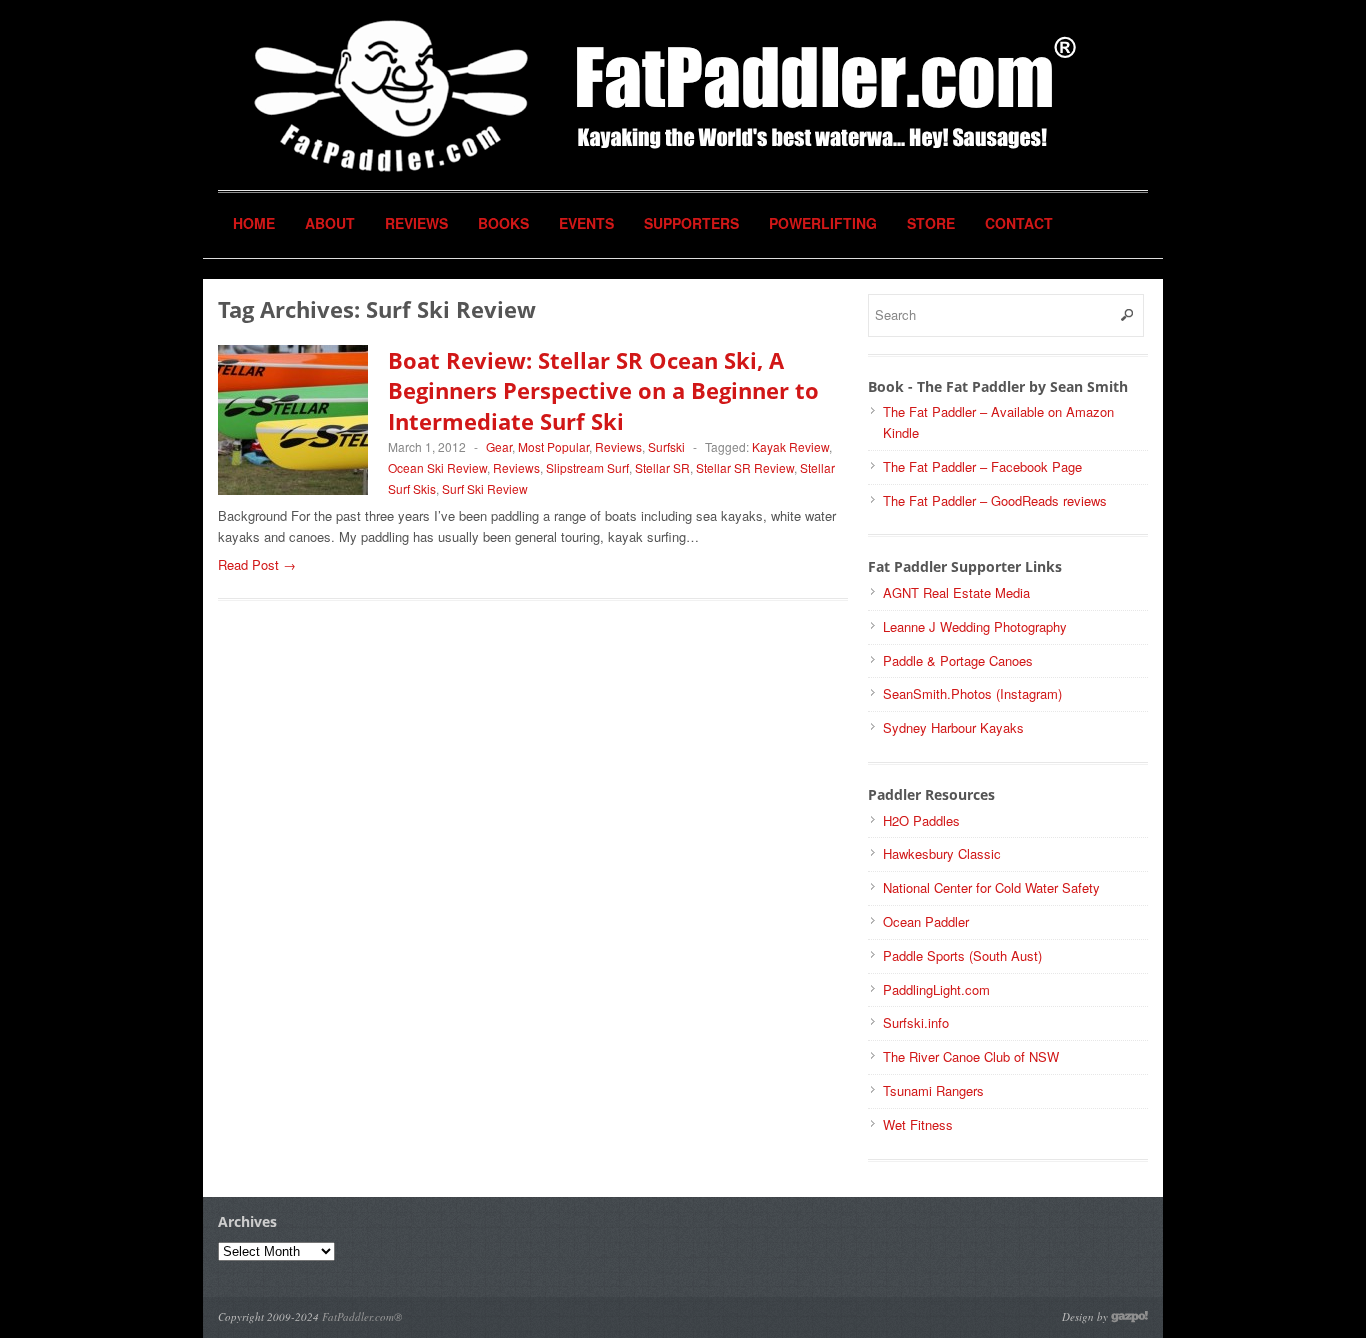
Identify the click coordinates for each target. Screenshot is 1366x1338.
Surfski (666, 446)
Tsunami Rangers (933, 1090)
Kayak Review (790, 446)
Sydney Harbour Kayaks (953, 727)
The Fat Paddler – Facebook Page (982, 466)
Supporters (691, 223)
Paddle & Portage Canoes (958, 660)
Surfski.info (916, 1022)
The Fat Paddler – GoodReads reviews (995, 500)
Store (931, 223)
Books (503, 223)
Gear (499, 446)
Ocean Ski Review (437, 467)
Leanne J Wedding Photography (975, 626)
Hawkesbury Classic (942, 853)
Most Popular (553, 446)
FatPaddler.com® (362, 1316)
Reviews (416, 223)
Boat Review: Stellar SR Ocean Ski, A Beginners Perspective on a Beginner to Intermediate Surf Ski (603, 391)
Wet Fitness (918, 1124)
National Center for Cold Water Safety (991, 887)
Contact (1019, 223)
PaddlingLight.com (936, 989)
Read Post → (257, 564)
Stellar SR (662, 467)
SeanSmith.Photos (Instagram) (972, 693)
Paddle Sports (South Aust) (962, 955)
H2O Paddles (921, 820)
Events (586, 223)
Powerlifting (823, 223)
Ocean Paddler (926, 921)
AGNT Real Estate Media (956, 592)
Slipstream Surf (587, 467)
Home (254, 223)
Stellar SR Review (745, 467)
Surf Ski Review (485, 488)
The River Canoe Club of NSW (971, 1056)
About (330, 223)
